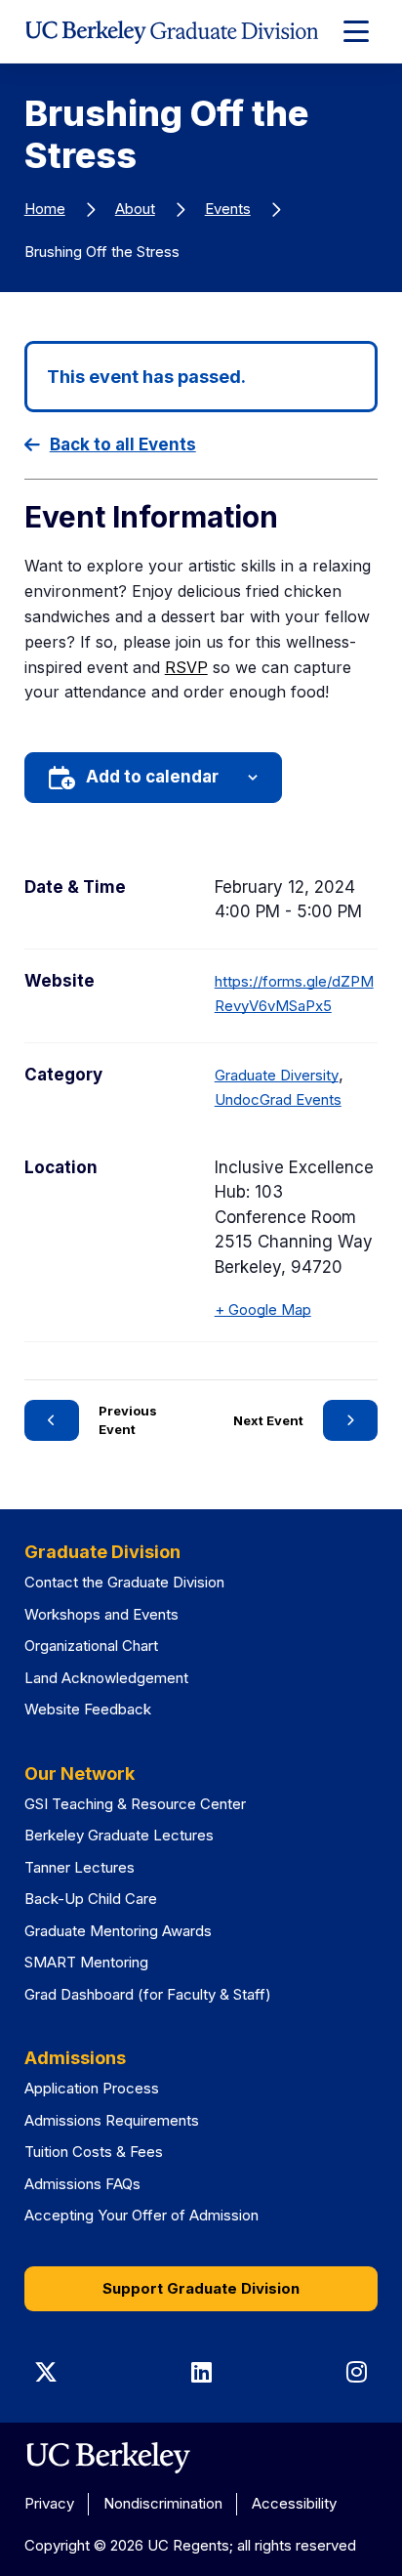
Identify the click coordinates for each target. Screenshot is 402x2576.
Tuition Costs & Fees (94, 2152)
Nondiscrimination (163, 2503)
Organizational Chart (91, 1646)
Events (228, 209)
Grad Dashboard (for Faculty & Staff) (148, 1994)
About (135, 209)
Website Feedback (88, 1709)
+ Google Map (263, 1309)
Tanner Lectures (80, 1867)
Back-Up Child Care (91, 1899)
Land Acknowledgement (106, 1678)
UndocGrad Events (278, 1099)
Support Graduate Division (201, 2288)
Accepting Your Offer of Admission (141, 2215)
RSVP (186, 667)
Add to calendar (152, 777)
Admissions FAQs (82, 2184)
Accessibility (294, 2503)
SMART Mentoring (86, 1962)
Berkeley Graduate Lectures (119, 1835)
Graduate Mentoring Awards (118, 1931)
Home (45, 209)
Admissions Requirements (112, 2120)
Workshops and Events (101, 1614)
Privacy (49, 2503)
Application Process (92, 2088)
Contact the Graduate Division (124, 1582)
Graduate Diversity (277, 1075)
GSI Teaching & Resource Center (135, 1804)
